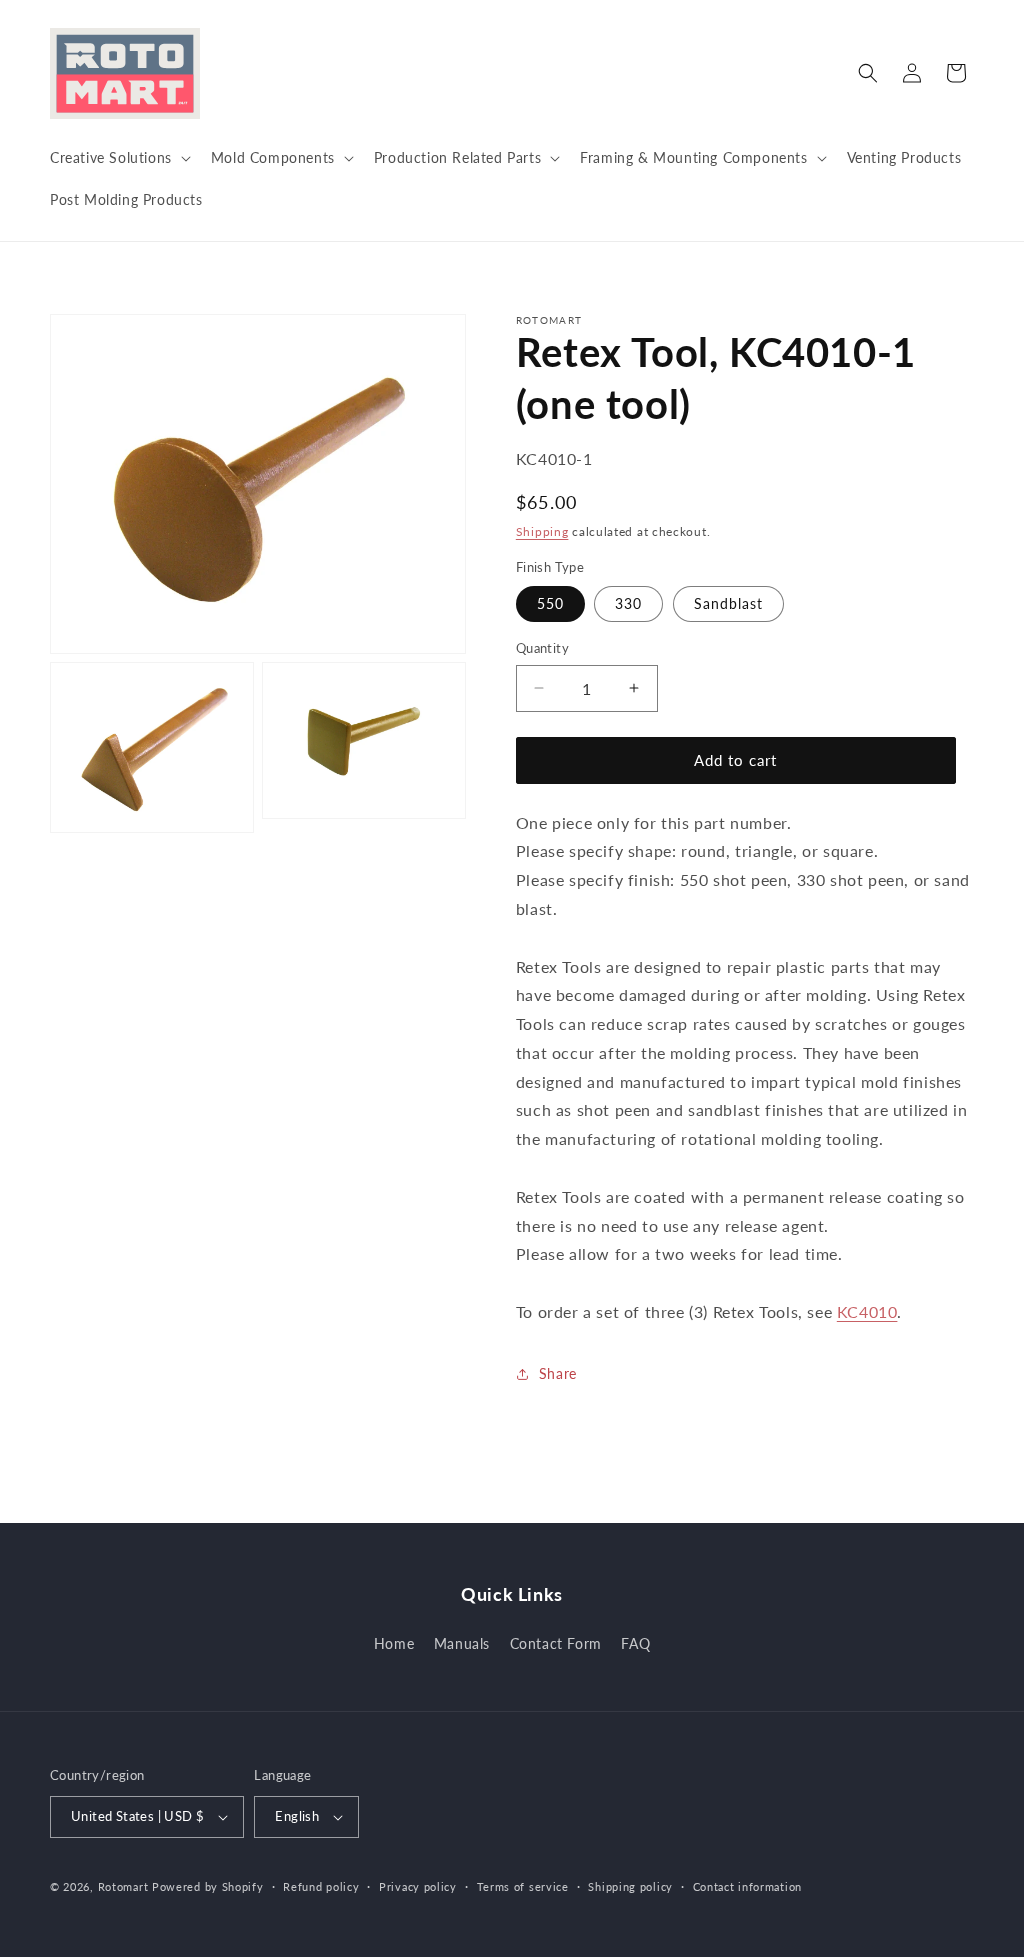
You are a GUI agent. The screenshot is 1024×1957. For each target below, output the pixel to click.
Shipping (542, 531)
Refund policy (321, 1886)
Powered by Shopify (208, 1886)
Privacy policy (418, 1886)
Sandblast (728, 603)
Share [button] (558, 1373)
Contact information (747, 1886)
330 (628, 603)
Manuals (462, 1643)
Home (394, 1643)
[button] (118, 158)
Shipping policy (630, 1886)
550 (550, 603)
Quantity (542, 648)
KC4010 (867, 1311)
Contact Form (556, 1643)
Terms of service (523, 1886)
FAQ (635, 1643)
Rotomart (123, 1886)
